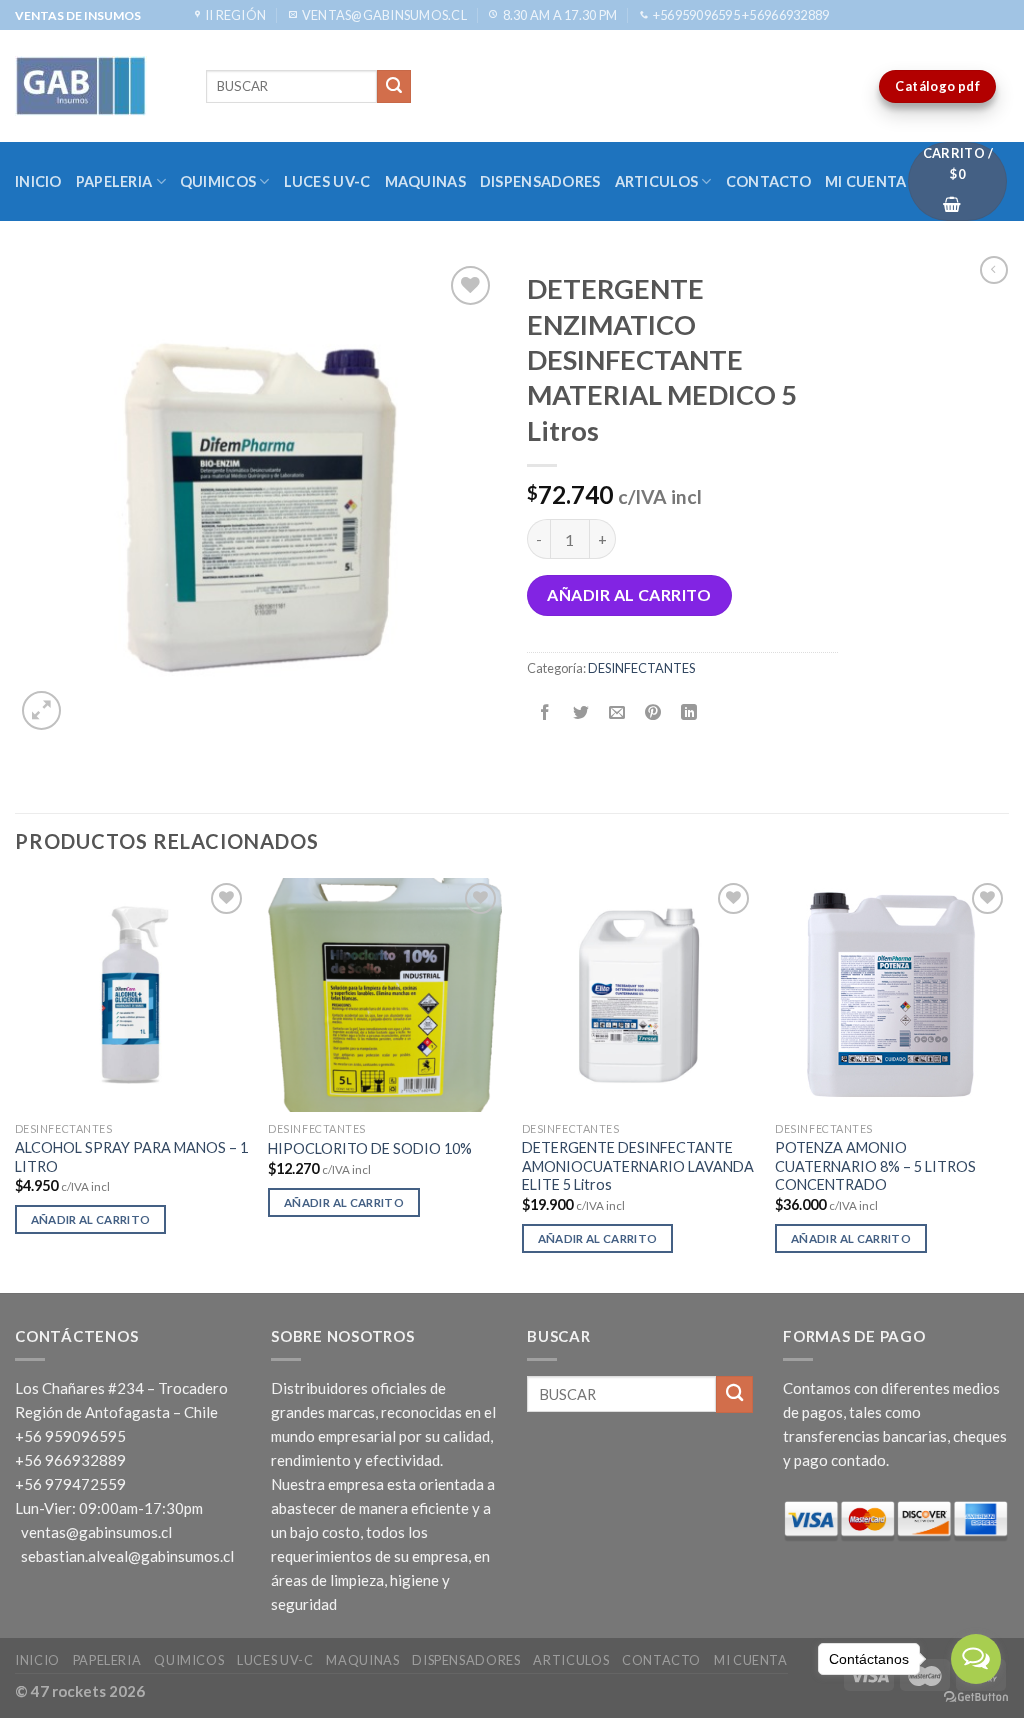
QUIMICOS (218, 181)
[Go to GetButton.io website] (976, 1697)
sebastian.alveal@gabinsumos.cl (127, 1556)
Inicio (38, 181)
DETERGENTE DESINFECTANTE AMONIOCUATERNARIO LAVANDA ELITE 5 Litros (638, 1166)
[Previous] (16, 1083)
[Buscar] (394, 87)
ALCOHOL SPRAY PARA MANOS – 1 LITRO (131, 1157)
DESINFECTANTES (641, 668)
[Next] (1008, 1083)
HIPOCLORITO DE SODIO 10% (370, 1148)
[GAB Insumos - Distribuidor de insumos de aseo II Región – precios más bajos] (95, 86)
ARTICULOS (657, 181)
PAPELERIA (114, 181)
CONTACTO (768, 181)
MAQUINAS (425, 181)
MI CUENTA (866, 181)
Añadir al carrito (629, 594)
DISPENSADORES (540, 181)
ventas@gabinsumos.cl (96, 1532)
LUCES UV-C (327, 181)
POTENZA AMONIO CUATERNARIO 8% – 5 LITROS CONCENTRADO (875, 1166)
